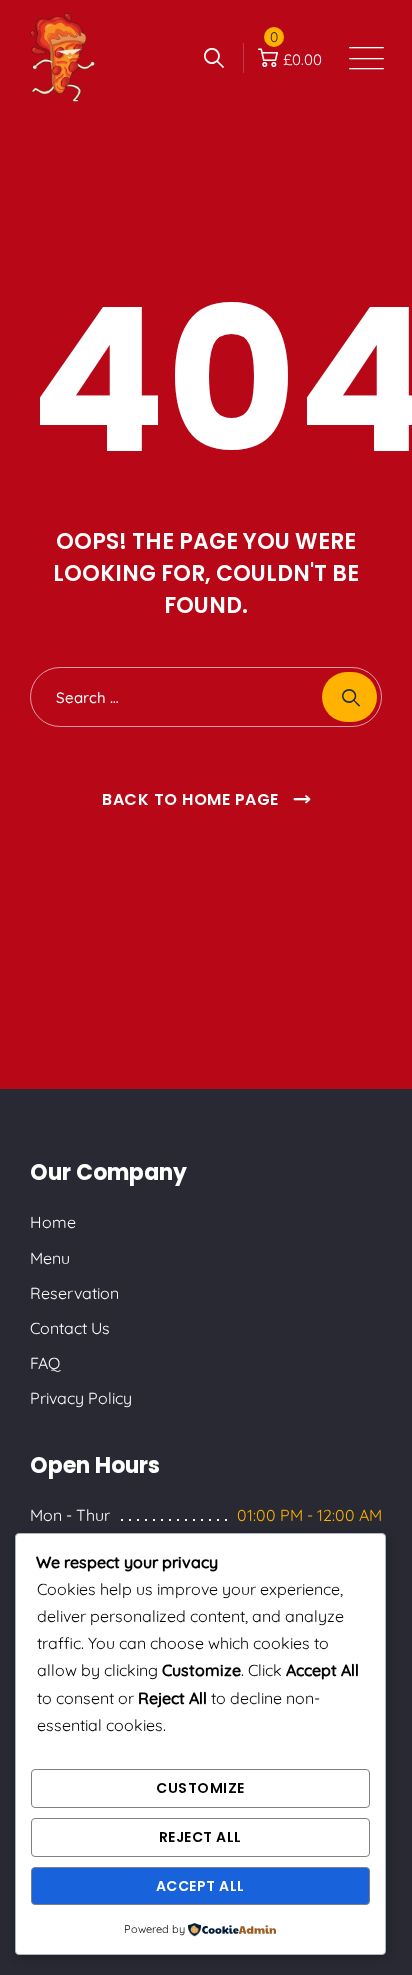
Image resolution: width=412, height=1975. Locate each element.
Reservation (74, 1293)
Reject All (200, 1837)
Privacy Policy (81, 1398)
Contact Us (70, 1328)
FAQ (45, 1363)
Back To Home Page (190, 799)
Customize (200, 1788)
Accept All (200, 1886)
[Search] (214, 57)
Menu (50, 1258)
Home (53, 1222)
